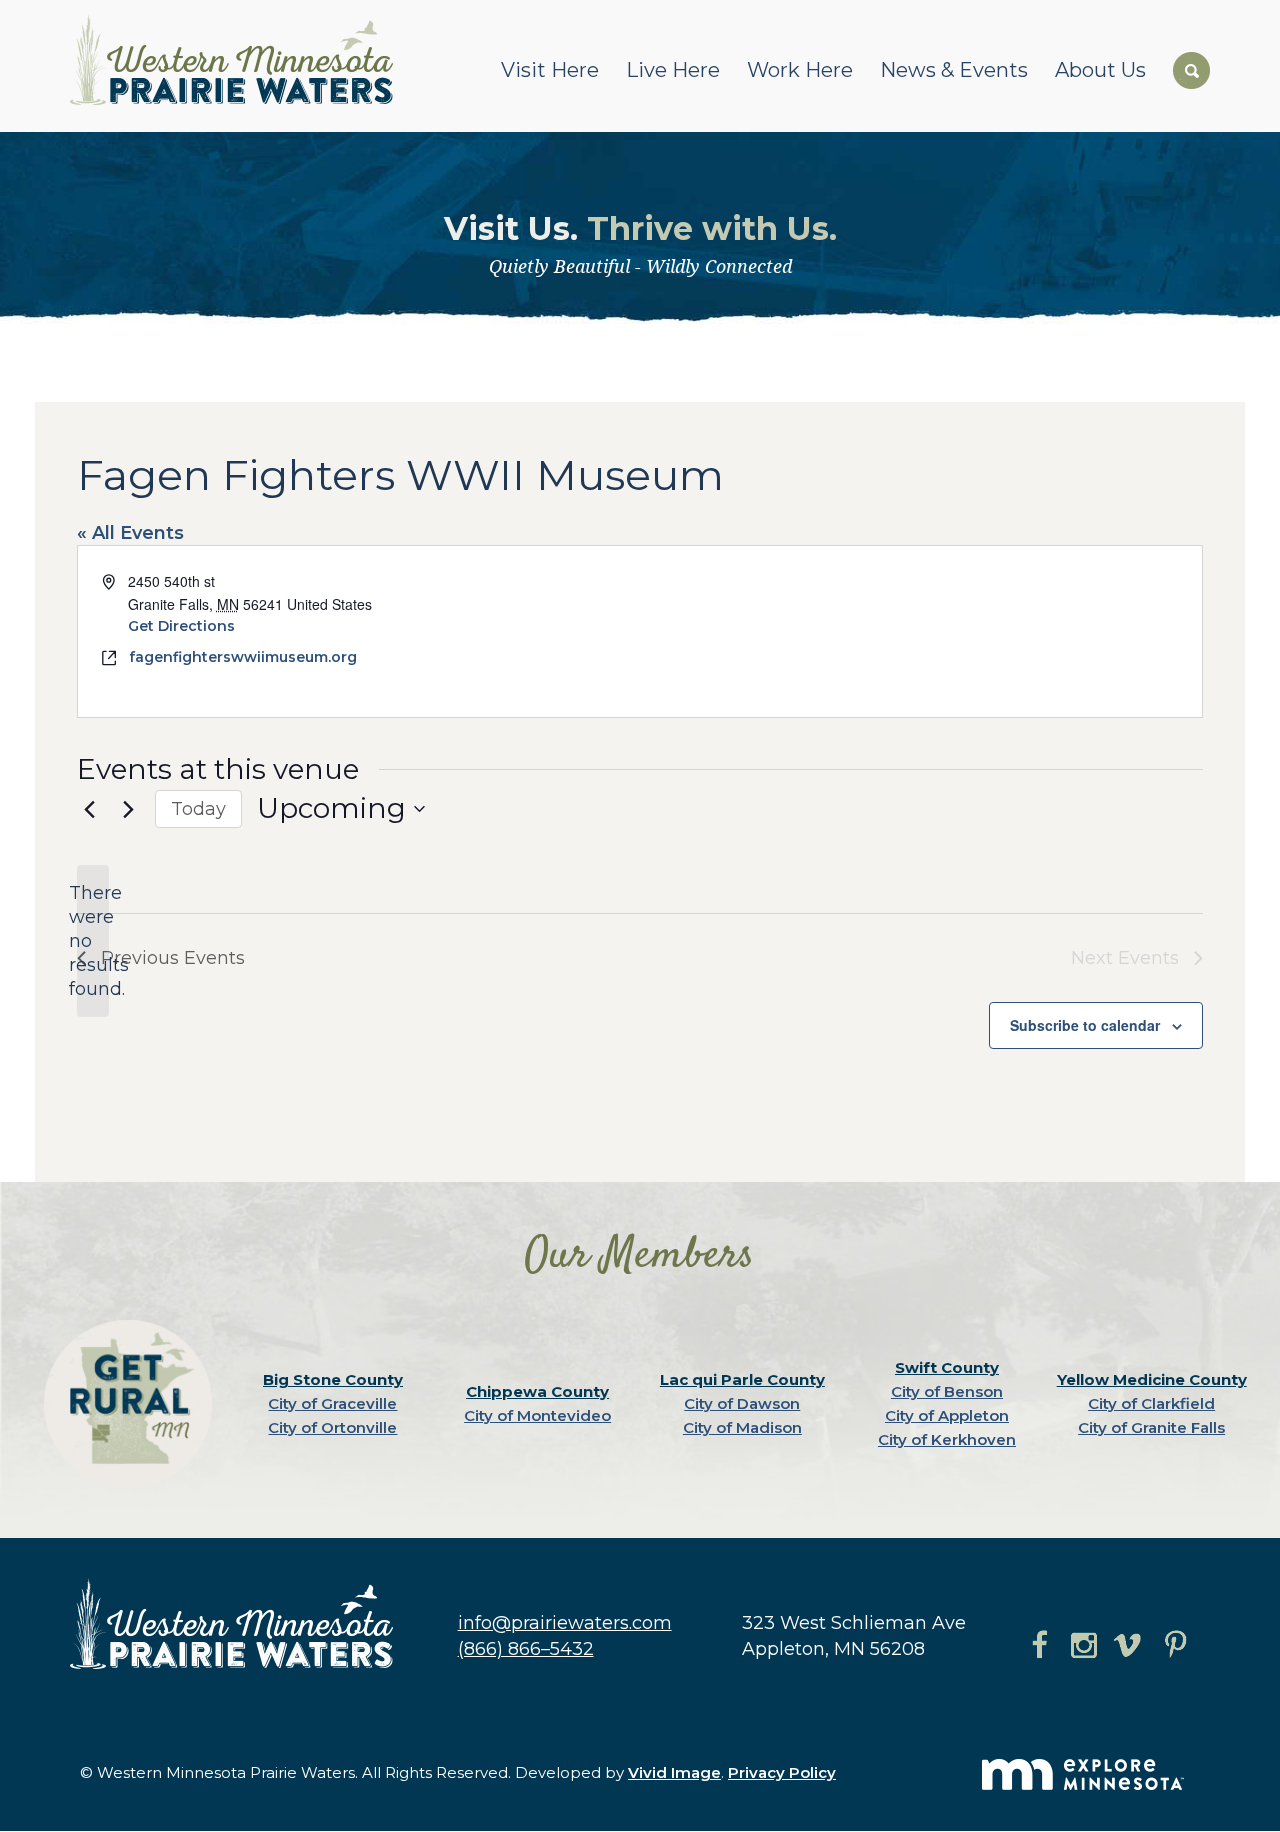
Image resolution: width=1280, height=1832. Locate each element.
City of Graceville (332, 1403)
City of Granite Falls (1151, 1427)
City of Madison (742, 1427)
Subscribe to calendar (1085, 1025)
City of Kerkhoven (947, 1439)
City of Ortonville (332, 1427)
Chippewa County (537, 1391)
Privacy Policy (782, 1772)
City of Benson (947, 1391)
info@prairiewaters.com (565, 1623)
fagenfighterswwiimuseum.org (243, 657)
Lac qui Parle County (742, 1379)
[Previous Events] (89, 809)
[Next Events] (128, 809)
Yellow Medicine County (1152, 1379)
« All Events (130, 533)
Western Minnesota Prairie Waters (236, 59)
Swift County (947, 1367)
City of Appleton (947, 1415)
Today (198, 809)
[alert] (93, 941)
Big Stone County (333, 1379)
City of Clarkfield (1151, 1403)
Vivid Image (674, 1772)
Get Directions (181, 626)
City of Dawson (742, 1403)
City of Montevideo (537, 1415)
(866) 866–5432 (526, 1649)
